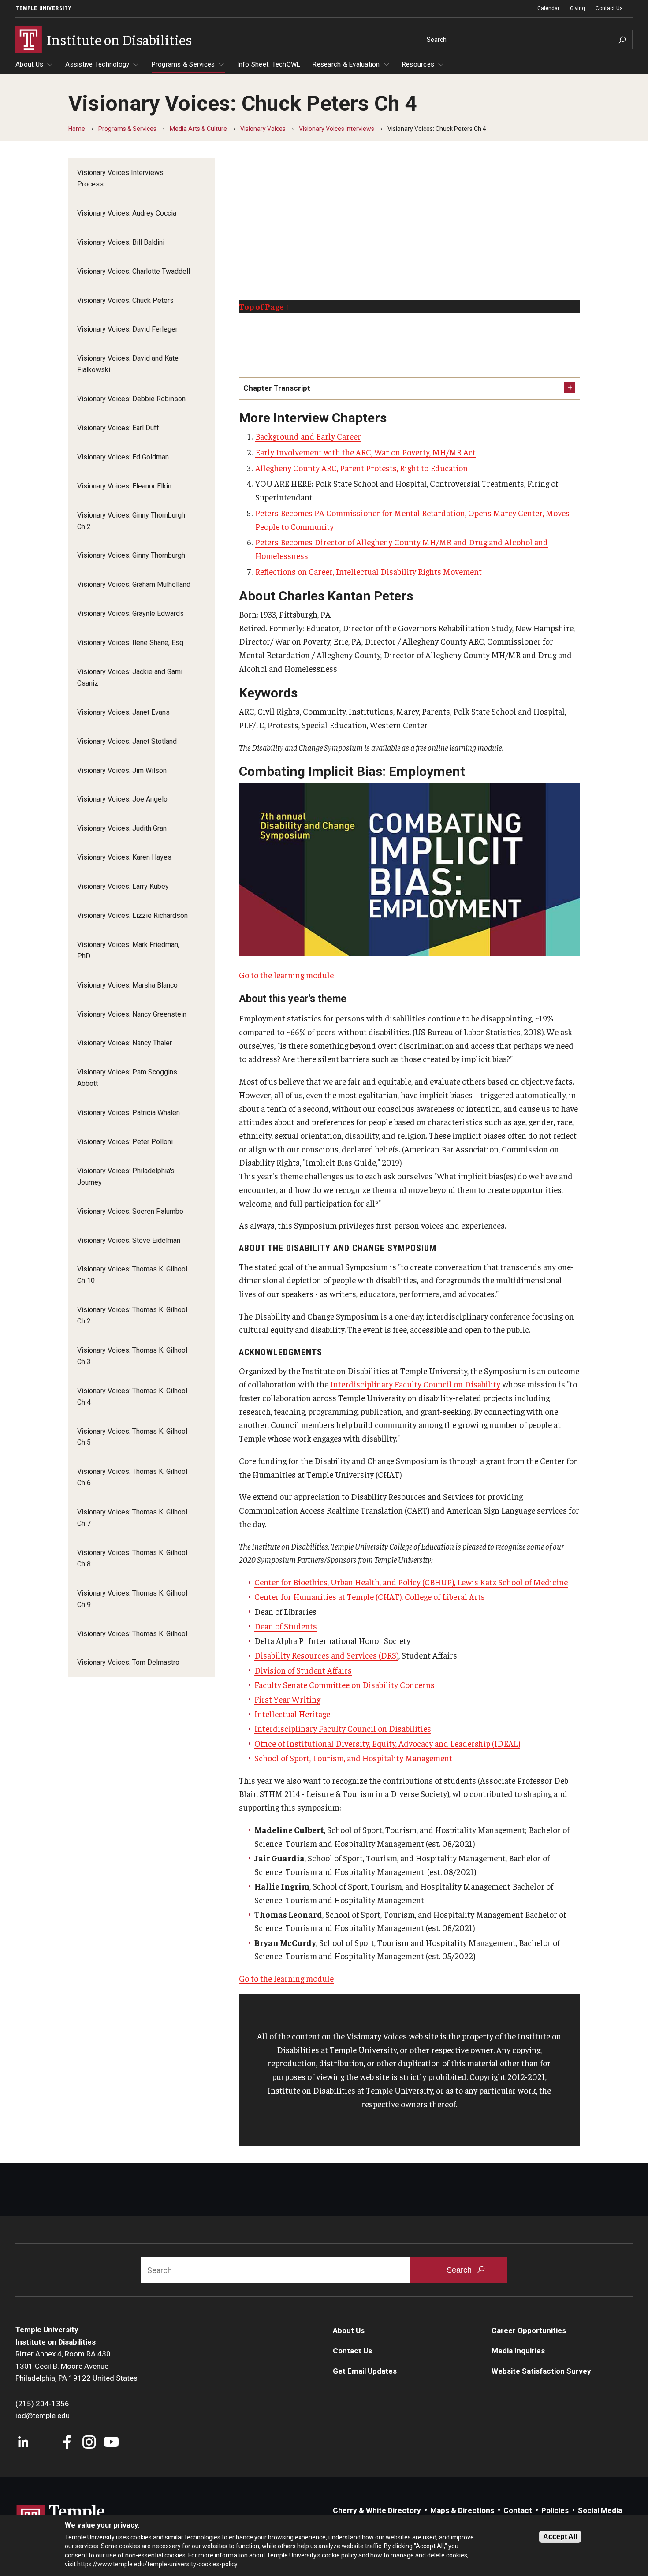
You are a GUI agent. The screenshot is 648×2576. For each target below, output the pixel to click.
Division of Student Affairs (303, 1670)
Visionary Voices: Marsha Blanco (127, 985)
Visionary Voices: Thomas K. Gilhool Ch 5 (132, 1437)
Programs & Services (183, 64)
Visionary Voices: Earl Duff (118, 428)
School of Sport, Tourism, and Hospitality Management (353, 1758)
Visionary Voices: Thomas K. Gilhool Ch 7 (132, 1518)
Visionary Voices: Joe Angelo (122, 799)
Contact (518, 2510)
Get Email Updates (365, 2371)
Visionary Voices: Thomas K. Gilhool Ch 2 (132, 1315)
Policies (555, 2510)
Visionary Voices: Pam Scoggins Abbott (127, 1078)
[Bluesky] (45, 2443)
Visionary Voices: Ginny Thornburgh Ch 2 (131, 521)
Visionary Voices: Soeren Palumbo (130, 1211)
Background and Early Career (308, 436)
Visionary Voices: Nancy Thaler (125, 1043)
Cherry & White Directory (377, 2510)
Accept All (560, 2537)
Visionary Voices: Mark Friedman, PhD (128, 950)
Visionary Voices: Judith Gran (122, 828)
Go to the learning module (286, 975)
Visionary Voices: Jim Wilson (122, 770)
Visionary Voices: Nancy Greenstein (132, 1014)
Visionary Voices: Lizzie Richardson (132, 915)
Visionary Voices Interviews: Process (121, 178)
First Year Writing (287, 1699)
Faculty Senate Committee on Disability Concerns (344, 1685)
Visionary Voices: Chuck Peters (125, 300)
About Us (29, 64)
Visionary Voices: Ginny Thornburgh (131, 555)
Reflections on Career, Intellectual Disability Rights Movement (369, 571)
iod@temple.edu (43, 2416)
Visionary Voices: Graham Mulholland (134, 584)
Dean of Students (286, 1626)
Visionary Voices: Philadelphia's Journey (126, 1176)
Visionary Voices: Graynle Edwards (130, 613)
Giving (577, 8)
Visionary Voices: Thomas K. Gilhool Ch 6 (132, 1477)
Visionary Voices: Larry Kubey (123, 886)
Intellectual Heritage (292, 1714)
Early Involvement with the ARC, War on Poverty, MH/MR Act (365, 452)
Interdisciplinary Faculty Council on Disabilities (343, 1728)
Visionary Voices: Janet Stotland (127, 741)
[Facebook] (67, 2443)
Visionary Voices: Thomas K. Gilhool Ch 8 (132, 1558)
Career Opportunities (529, 2330)
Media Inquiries (518, 2351)
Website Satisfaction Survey (541, 2371)
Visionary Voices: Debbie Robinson (131, 399)
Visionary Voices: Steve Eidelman (129, 1240)
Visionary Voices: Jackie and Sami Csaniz (130, 677)
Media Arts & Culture (198, 129)
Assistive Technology (97, 64)
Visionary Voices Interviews (337, 129)
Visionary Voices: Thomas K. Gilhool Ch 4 (132, 1396)
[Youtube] (111, 2443)
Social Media (600, 2510)
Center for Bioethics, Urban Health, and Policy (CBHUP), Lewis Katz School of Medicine (411, 1582)
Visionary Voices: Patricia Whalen (128, 1113)
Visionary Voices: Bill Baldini (121, 242)
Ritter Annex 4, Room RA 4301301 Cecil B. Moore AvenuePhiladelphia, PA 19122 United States (76, 2366)
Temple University (43, 8)
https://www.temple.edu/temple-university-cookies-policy (157, 2564)
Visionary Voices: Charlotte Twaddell (134, 271)
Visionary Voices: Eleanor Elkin (124, 486)
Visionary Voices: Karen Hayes (124, 857)
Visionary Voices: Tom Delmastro (128, 1662)
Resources (418, 64)
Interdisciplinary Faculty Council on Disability (415, 1384)
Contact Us (609, 8)
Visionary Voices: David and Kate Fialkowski (128, 364)
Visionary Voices (263, 129)
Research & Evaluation (346, 64)
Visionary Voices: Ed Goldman (123, 457)
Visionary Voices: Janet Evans (123, 712)
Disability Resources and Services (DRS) (326, 1655)
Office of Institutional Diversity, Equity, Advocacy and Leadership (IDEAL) (387, 1743)
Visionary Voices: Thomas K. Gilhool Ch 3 (132, 1356)
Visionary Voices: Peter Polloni (125, 1142)
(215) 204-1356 (42, 2404)
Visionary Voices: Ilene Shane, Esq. (131, 643)
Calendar (548, 8)
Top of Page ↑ (264, 306)
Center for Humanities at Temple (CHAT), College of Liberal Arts (370, 1596)
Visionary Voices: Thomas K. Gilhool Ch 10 (132, 1275)
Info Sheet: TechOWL (269, 64)
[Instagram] (89, 2443)
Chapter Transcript (277, 388)
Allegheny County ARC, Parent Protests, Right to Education (361, 468)
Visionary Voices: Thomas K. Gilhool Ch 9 (132, 1599)
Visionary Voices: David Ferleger (127, 329)
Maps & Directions (462, 2510)
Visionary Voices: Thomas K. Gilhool (132, 1634)
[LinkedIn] (23, 2443)
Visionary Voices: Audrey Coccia (127, 213)
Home (77, 129)
